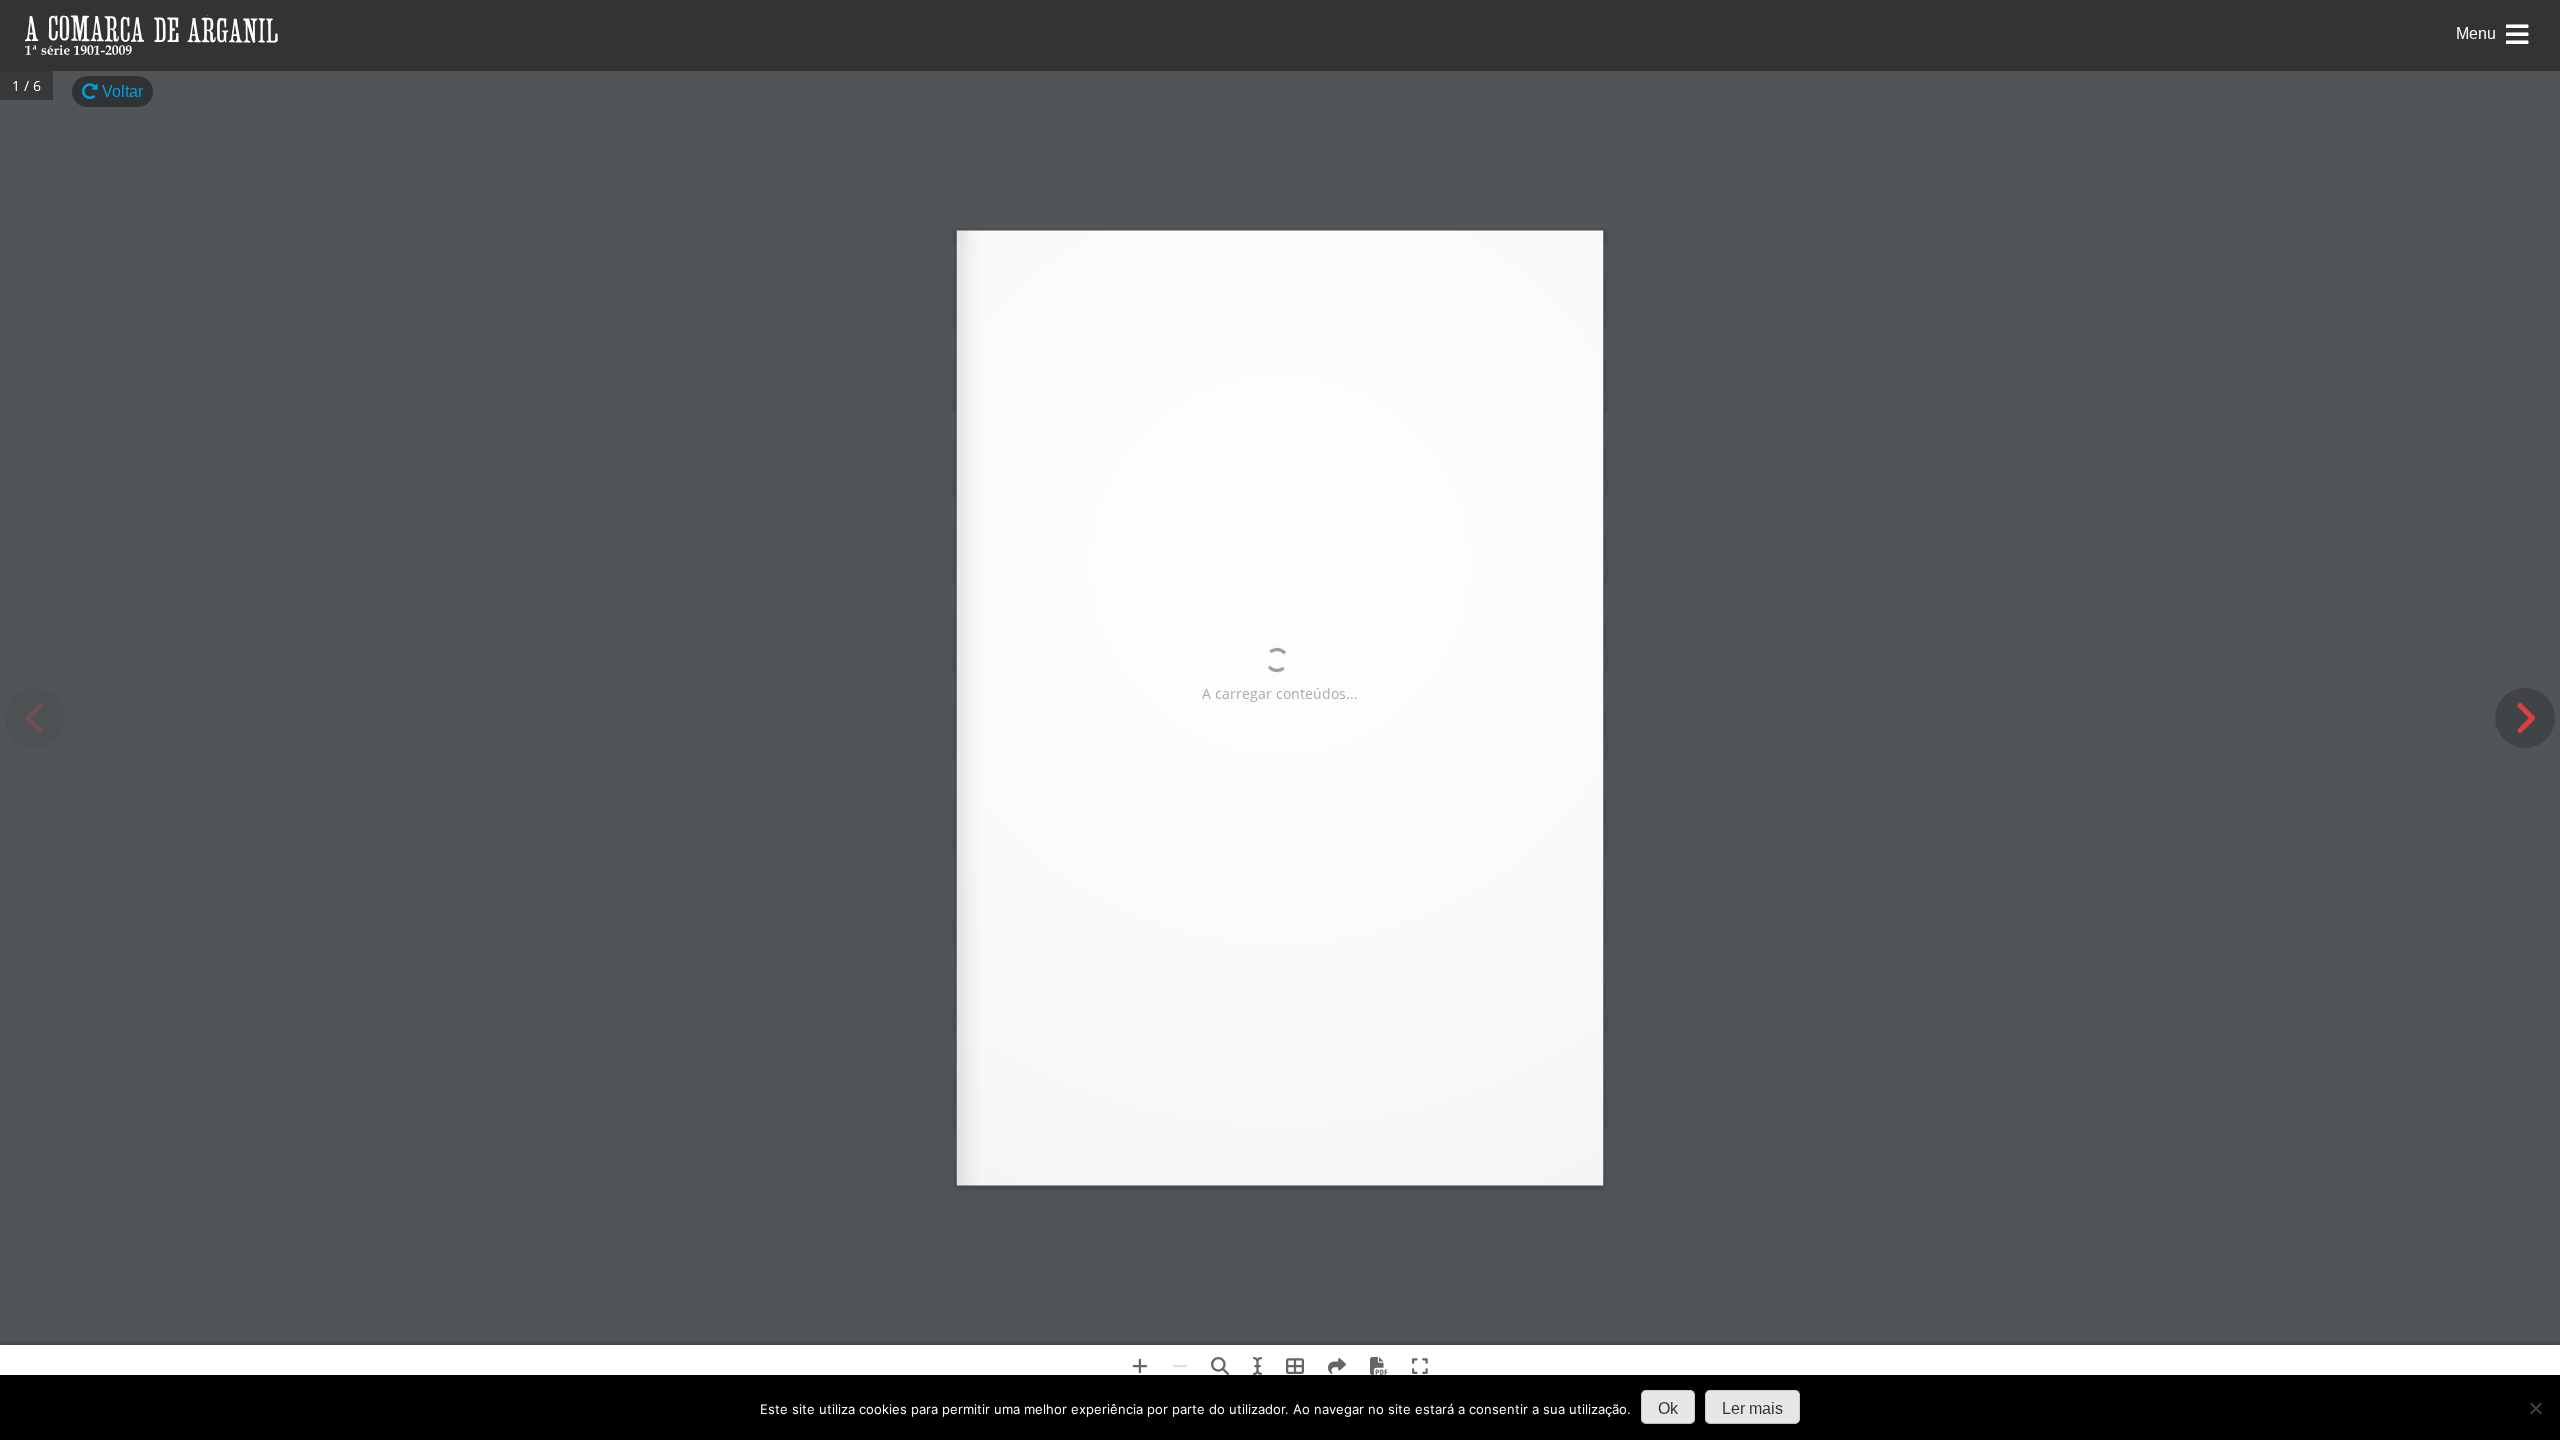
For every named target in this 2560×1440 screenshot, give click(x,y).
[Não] (2535, 1408)
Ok (1668, 1408)
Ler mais (1752, 1408)
